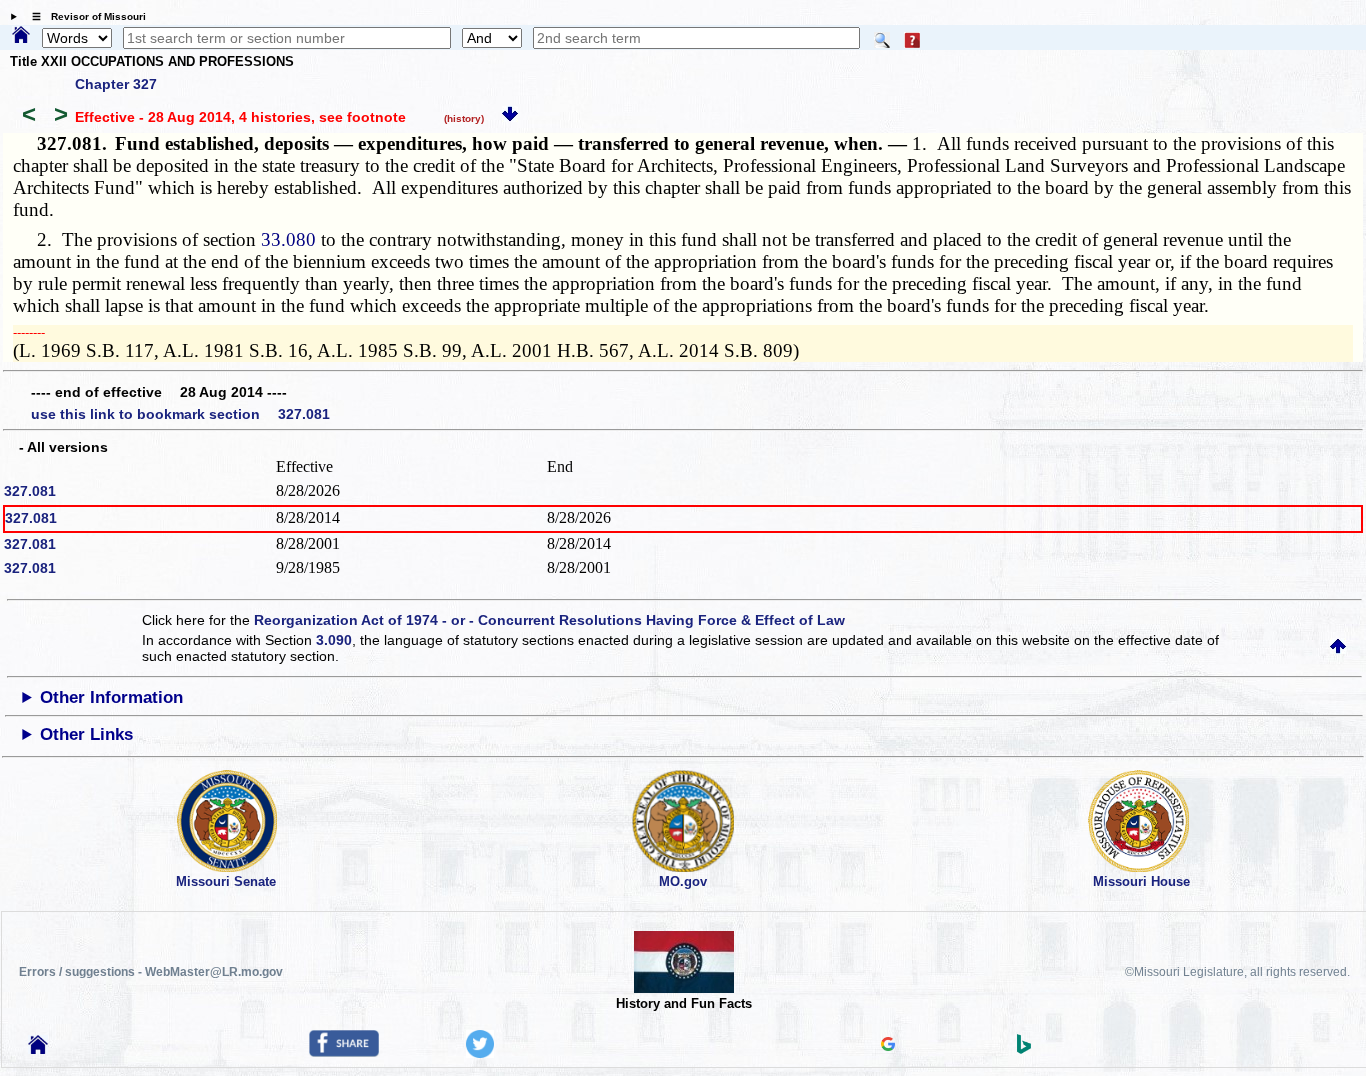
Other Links (86, 734)
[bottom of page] (510, 117)
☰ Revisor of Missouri (84, 16)
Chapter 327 (116, 84)
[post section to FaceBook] (344, 1052)
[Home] (21, 36)
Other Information (111, 697)
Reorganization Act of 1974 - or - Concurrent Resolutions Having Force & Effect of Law (549, 620)
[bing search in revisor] (1024, 1049)
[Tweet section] (480, 1053)
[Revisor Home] (38, 1049)
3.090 (334, 640)
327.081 (30, 491)
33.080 (288, 239)
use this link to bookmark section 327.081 (180, 414)
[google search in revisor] (888, 1046)
